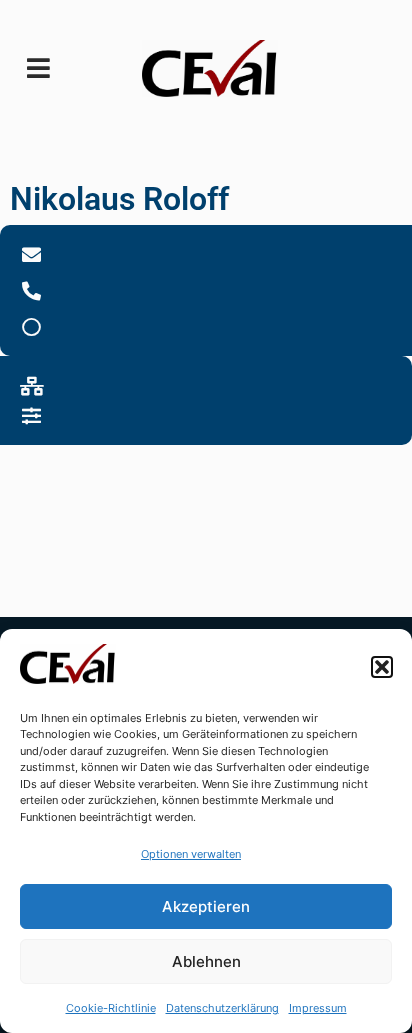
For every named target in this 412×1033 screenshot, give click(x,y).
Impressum (318, 1008)
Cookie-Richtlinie (111, 1008)
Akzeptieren (206, 906)
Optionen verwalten (191, 854)
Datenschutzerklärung (222, 1008)
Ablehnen (206, 961)
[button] (382, 667)
